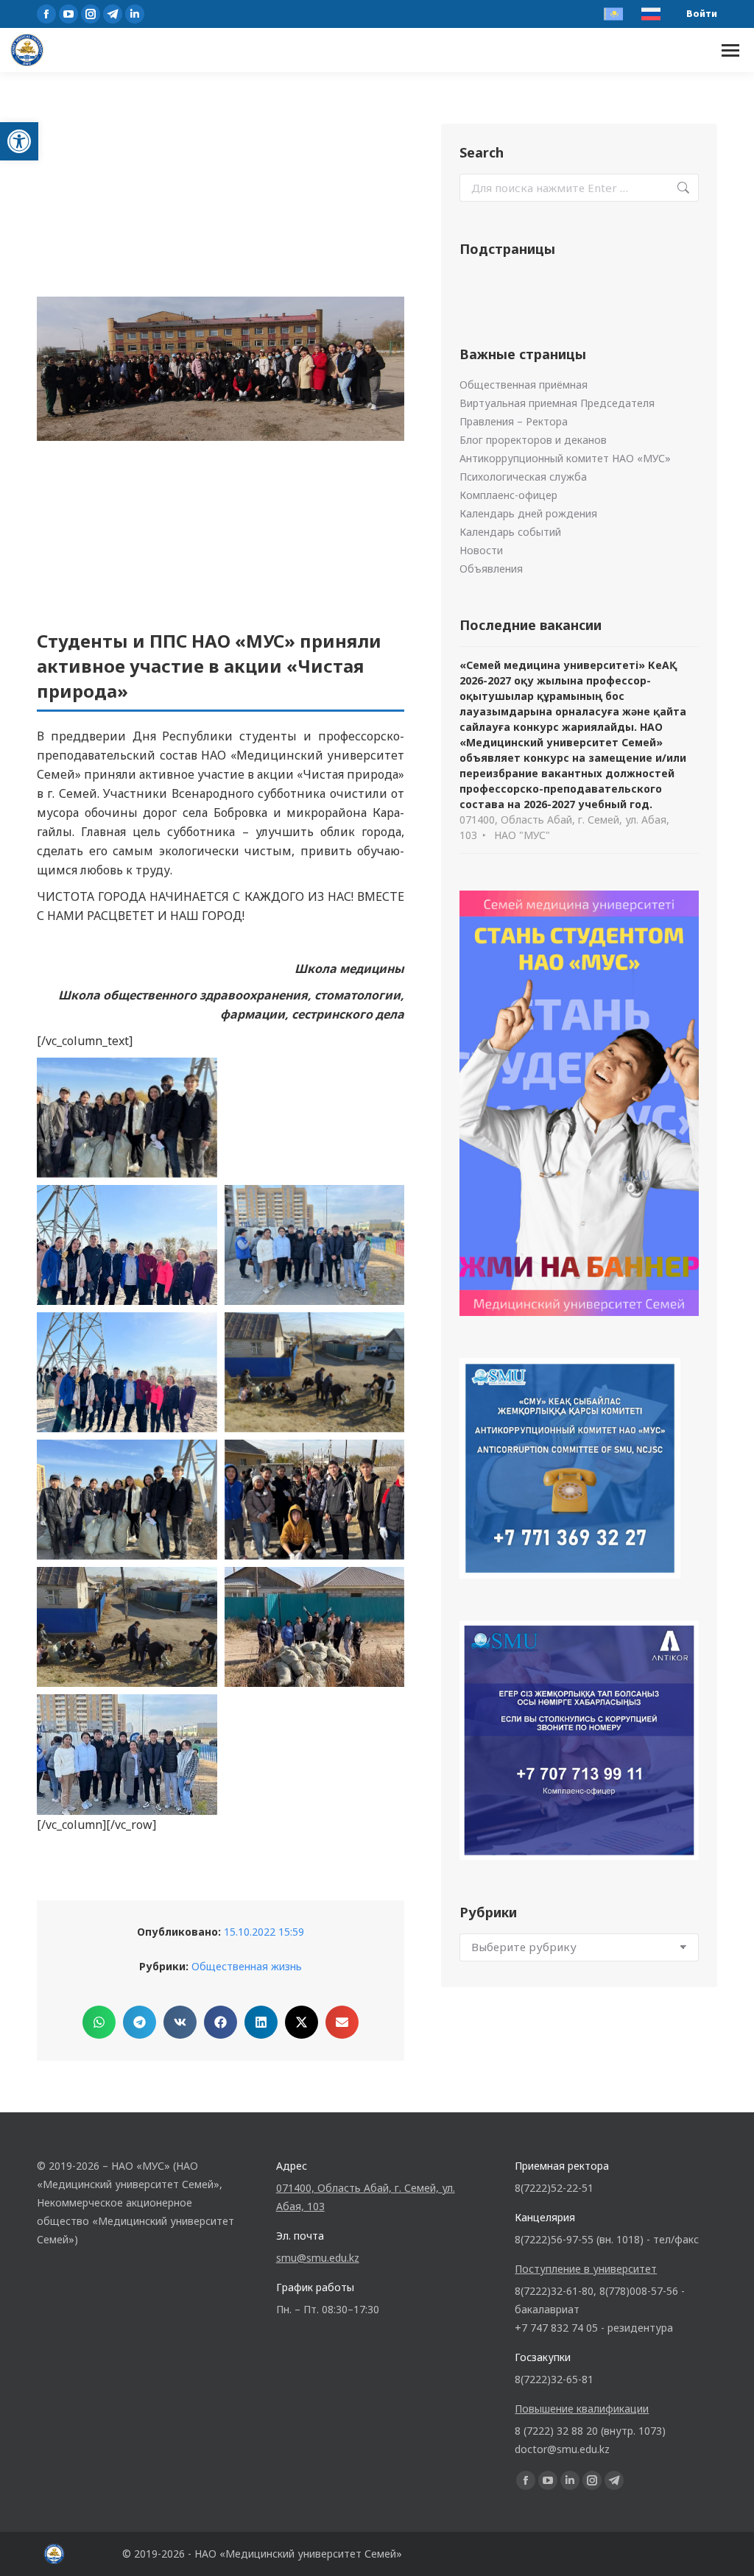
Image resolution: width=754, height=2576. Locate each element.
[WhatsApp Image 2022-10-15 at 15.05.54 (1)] (127, 1754)
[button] (19, 141)
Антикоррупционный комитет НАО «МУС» (565, 458)
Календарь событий (510, 532)
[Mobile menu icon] (730, 50)
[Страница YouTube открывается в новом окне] (68, 14)
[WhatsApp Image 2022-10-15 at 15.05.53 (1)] (127, 1627)
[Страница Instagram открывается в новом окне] (91, 14)
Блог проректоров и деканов (533, 440)
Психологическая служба (523, 477)
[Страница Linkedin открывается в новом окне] (135, 14)
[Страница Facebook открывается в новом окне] (46, 14)
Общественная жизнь (247, 1966)
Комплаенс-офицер (508, 495)
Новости (481, 550)
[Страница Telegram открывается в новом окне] (113, 14)
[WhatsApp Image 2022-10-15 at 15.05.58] (127, 1500)
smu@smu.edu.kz (318, 2258)
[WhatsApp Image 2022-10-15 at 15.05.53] (315, 1627)
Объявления (491, 569)
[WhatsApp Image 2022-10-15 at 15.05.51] (315, 1500)
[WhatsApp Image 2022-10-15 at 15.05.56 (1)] (315, 1245)
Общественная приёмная (524, 385)
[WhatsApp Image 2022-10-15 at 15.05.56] (127, 1372)
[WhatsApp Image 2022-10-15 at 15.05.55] (127, 1245)
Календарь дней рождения (528, 513)
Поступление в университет (586, 2269)
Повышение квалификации (582, 2409)
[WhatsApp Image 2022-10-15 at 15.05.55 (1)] (315, 1118)
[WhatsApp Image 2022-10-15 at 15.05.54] (127, 1118)
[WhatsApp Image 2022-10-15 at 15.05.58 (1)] (315, 1372)
